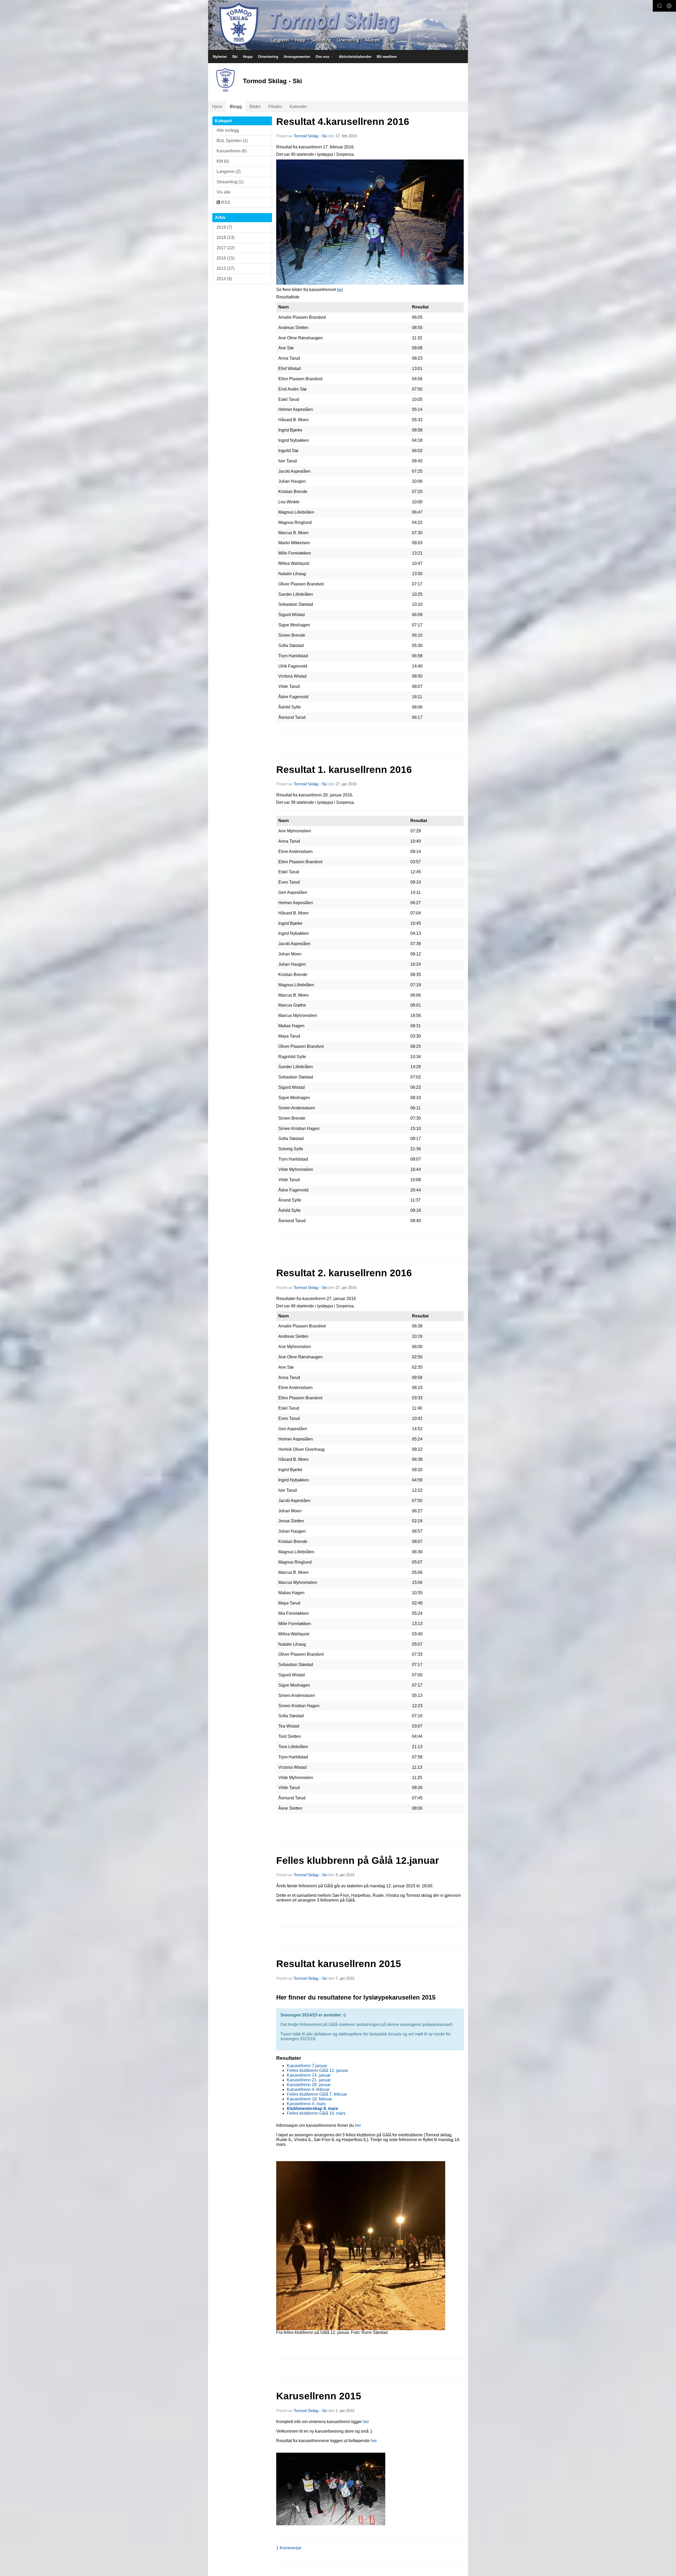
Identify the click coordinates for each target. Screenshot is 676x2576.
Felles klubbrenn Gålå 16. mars (316, 2113)
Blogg (236, 107)
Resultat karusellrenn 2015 (339, 1964)
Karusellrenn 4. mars (306, 2104)
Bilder (255, 107)
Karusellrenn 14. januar (309, 2075)
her (340, 290)
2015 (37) (226, 268)
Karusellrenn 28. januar (309, 2085)
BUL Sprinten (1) (232, 141)
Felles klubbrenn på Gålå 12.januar (358, 1861)
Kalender (298, 107)
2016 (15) (226, 258)
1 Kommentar (289, 2548)
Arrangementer (297, 57)
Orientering (268, 57)
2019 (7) (224, 227)
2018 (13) (226, 238)
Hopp (248, 57)
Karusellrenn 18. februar (309, 2099)
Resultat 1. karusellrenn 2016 (344, 770)
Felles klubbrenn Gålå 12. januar (317, 2070)
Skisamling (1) (230, 182)
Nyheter (220, 57)
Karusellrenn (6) (232, 151)
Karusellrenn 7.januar (307, 2066)
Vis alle (224, 192)
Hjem (217, 107)
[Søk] (660, 6)
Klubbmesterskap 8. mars (312, 2108)
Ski (235, 57)
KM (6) (223, 161)
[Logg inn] (669, 6)
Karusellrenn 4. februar (308, 2089)
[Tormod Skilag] (338, 25)
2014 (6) (224, 279)
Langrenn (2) (229, 172)
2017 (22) (226, 248)
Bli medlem (387, 57)
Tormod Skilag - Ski (310, 136)
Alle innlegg (228, 130)
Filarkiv (275, 107)
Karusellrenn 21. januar (309, 2080)
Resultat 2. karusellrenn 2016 (344, 1273)
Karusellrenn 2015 (319, 2396)
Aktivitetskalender (355, 57)
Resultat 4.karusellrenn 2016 (343, 122)
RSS (225, 202)
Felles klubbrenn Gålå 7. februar (317, 2094)
